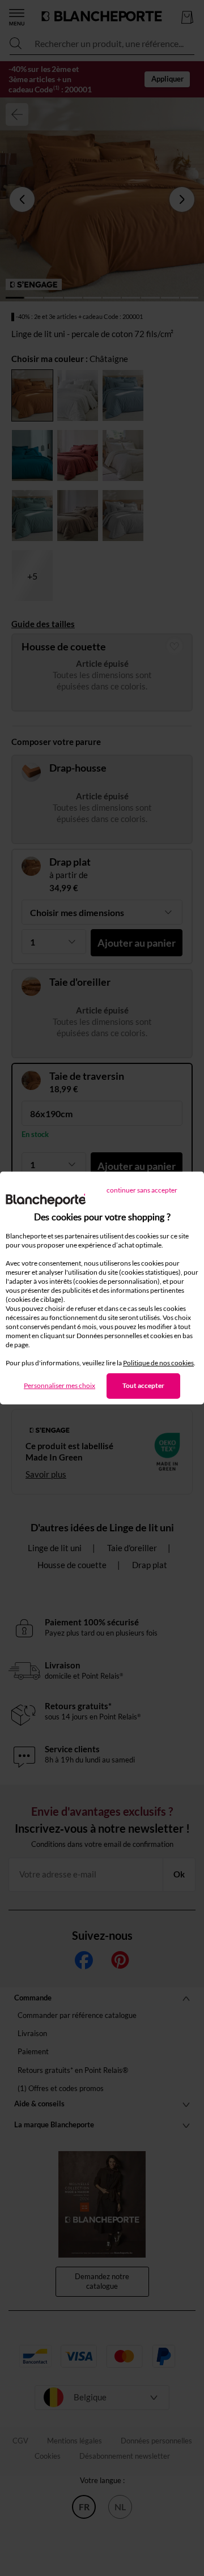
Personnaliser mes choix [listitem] (59, 1385)
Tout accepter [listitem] (143, 1385)
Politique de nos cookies (158, 1363)
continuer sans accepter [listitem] (142, 1190)
